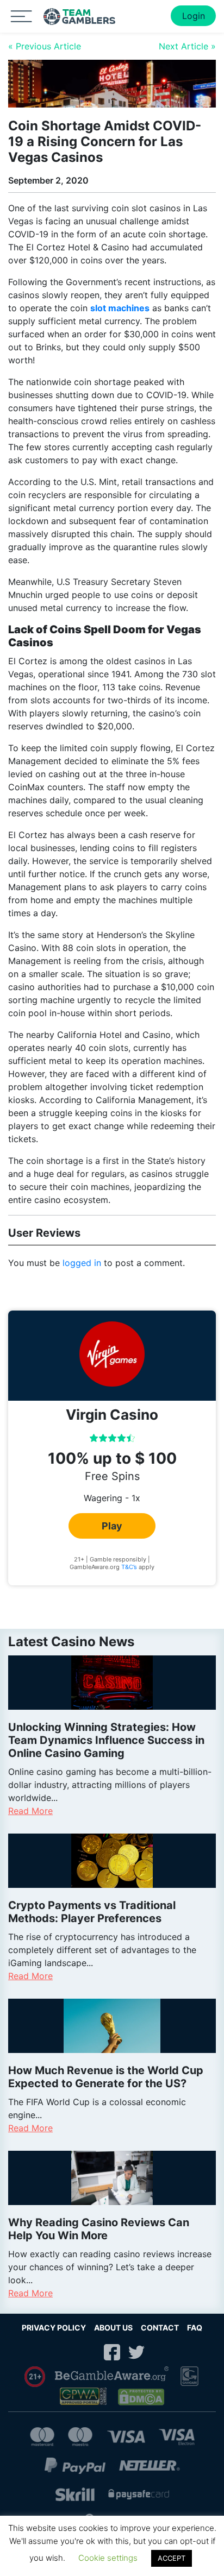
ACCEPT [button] (172, 2558)
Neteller (150, 2465)
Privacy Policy (54, 2328)
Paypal (75, 2465)
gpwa (84, 2397)
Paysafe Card (139, 2494)
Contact (160, 2328)
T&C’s (129, 1567)
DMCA (142, 2397)
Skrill (75, 2494)
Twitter (136, 2352)
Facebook (112, 2352)
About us (113, 2328)
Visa (126, 2437)
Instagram (88, 2352)
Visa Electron (177, 2437)
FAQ (195, 2328)
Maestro (80, 2437)
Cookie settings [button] (108, 2558)
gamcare (189, 2376)
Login (194, 16)
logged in (82, 1263)
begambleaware (113, 2377)
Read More (30, 1811)
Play (112, 1526)
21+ (35, 2377)
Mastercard (42, 2437)
